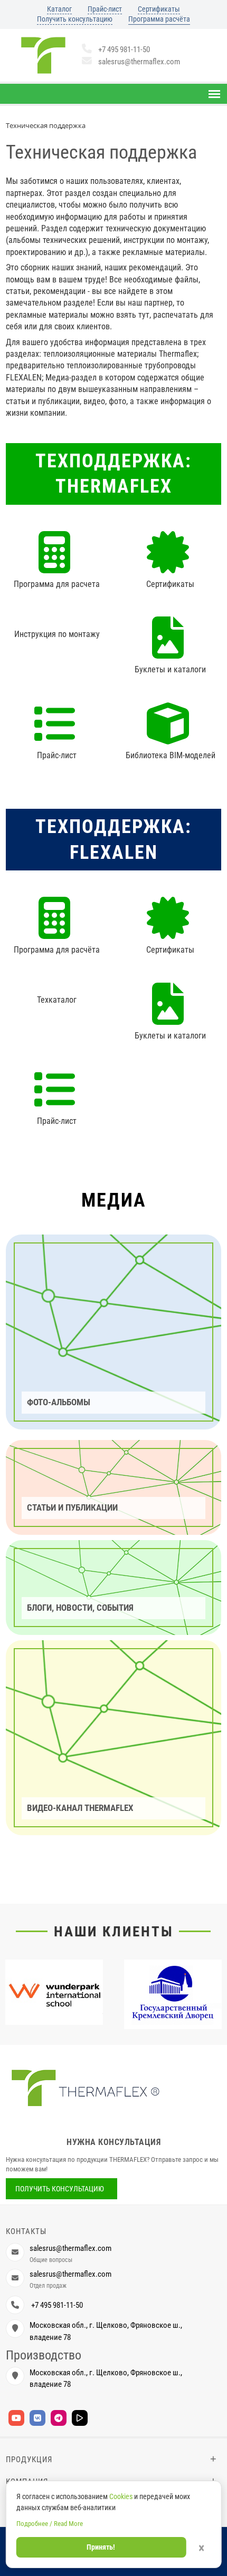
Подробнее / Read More (50, 2524)
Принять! (101, 2547)
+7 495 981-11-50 (124, 50)
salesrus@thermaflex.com (139, 62)
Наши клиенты (114, 1932)
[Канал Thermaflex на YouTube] (16, 2418)
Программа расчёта (159, 19)
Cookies (121, 2496)
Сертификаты (159, 9)
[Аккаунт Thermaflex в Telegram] (59, 2418)
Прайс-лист (105, 9)
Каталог (59, 9)
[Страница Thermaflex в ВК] (37, 2418)
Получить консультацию (75, 19)
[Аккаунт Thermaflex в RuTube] (80, 2418)
